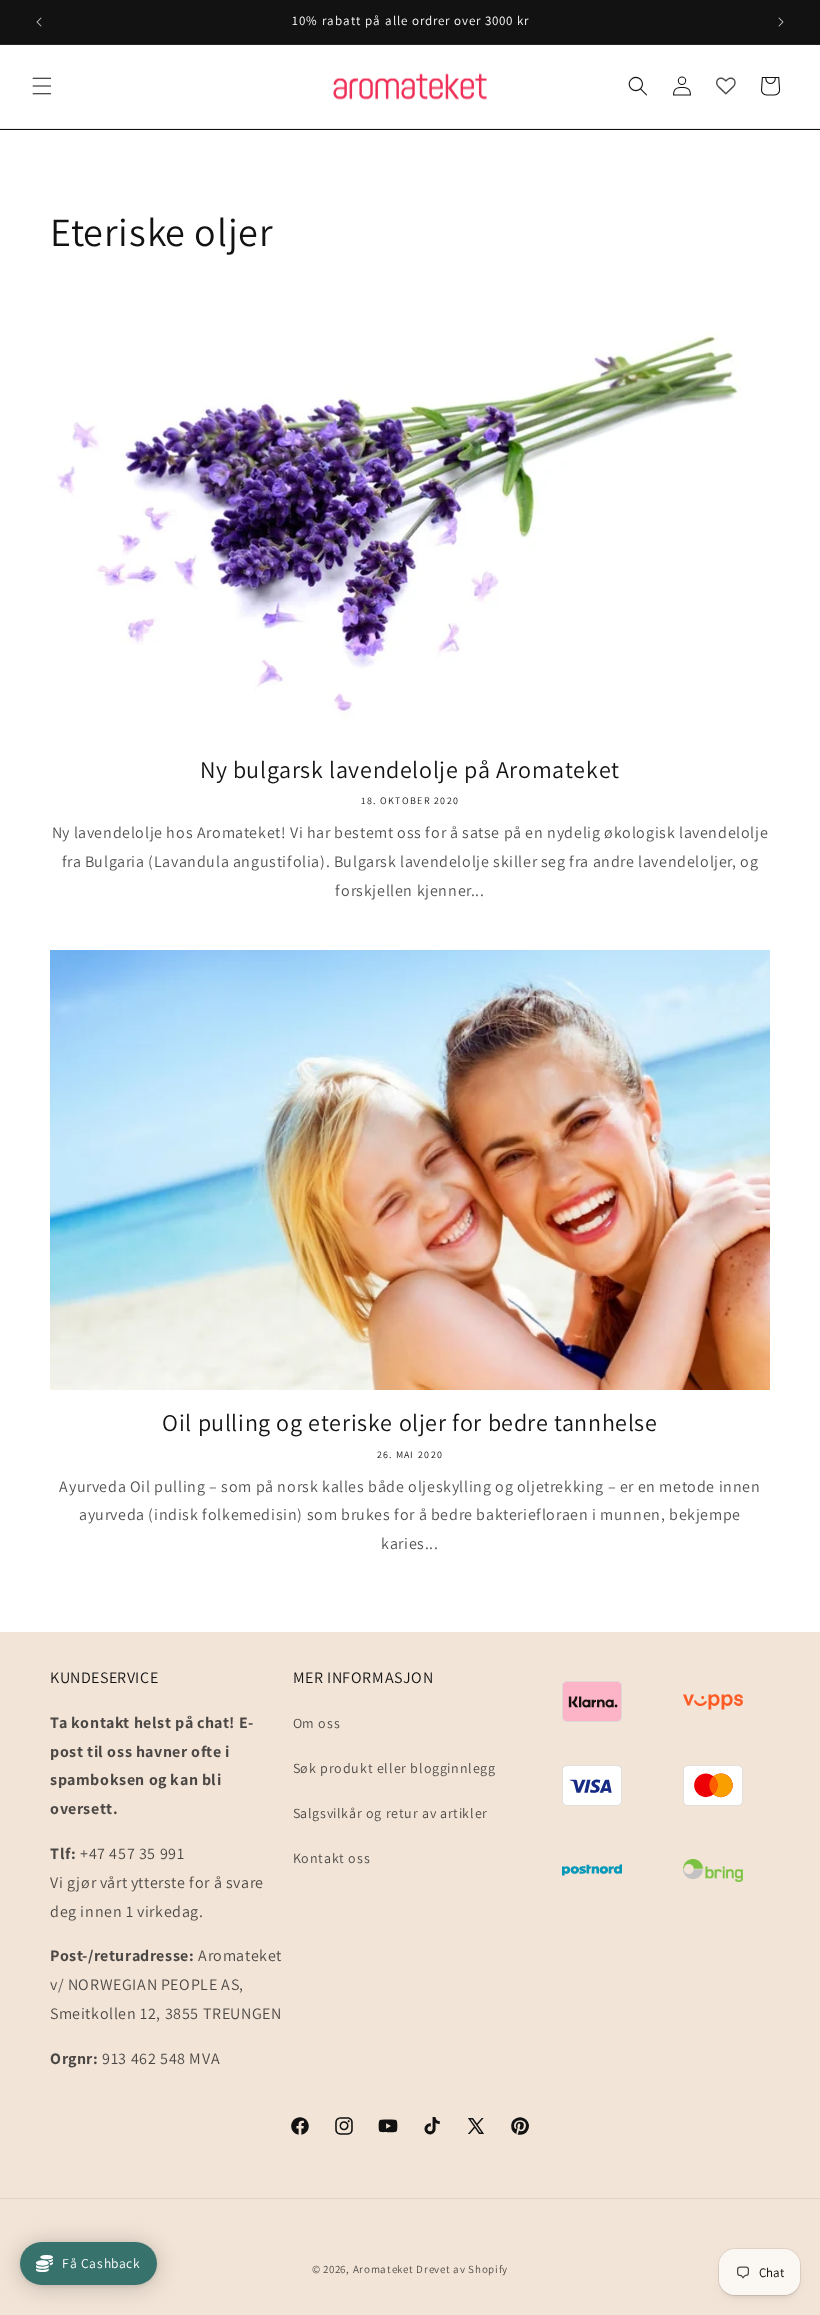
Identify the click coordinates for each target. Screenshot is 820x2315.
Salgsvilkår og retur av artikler (390, 1813)
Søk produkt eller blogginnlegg (394, 1768)
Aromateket (383, 2269)
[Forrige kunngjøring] (39, 22)
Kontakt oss (332, 1858)
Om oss (317, 1723)
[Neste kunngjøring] (781, 22)
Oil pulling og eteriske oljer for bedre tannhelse (409, 1422)
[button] (42, 86)
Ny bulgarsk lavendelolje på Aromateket (410, 769)
